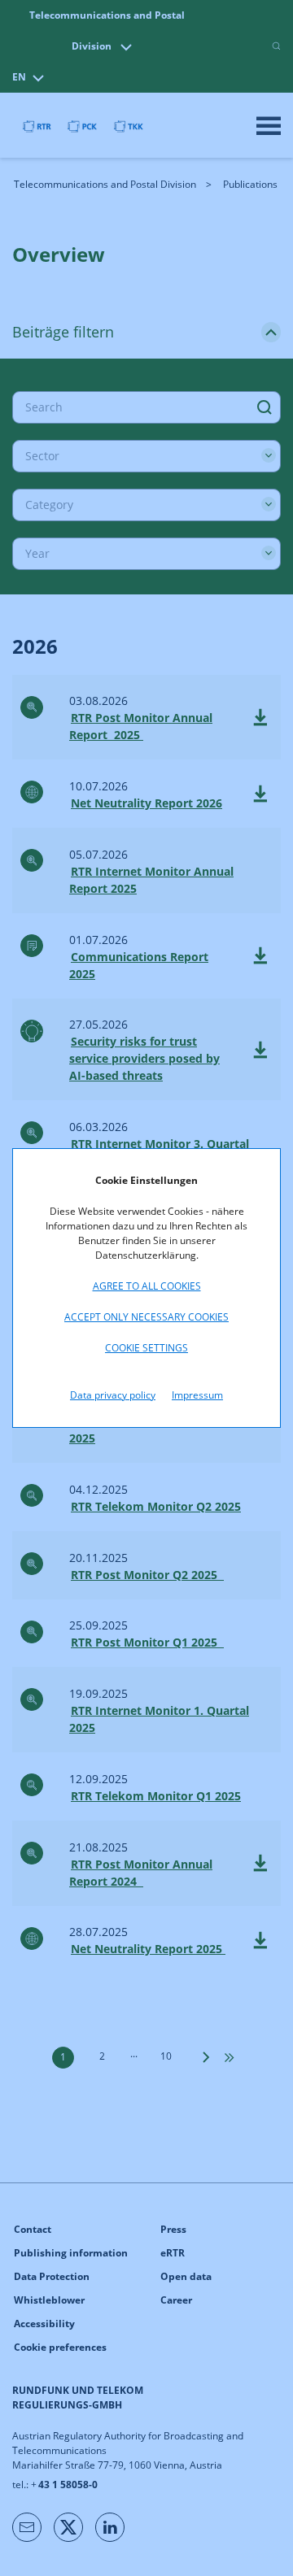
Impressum (197, 1395)
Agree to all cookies (147, 1286)
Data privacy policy (113, 1395)
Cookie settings (146, 1348)
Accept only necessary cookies (146, 1317)
